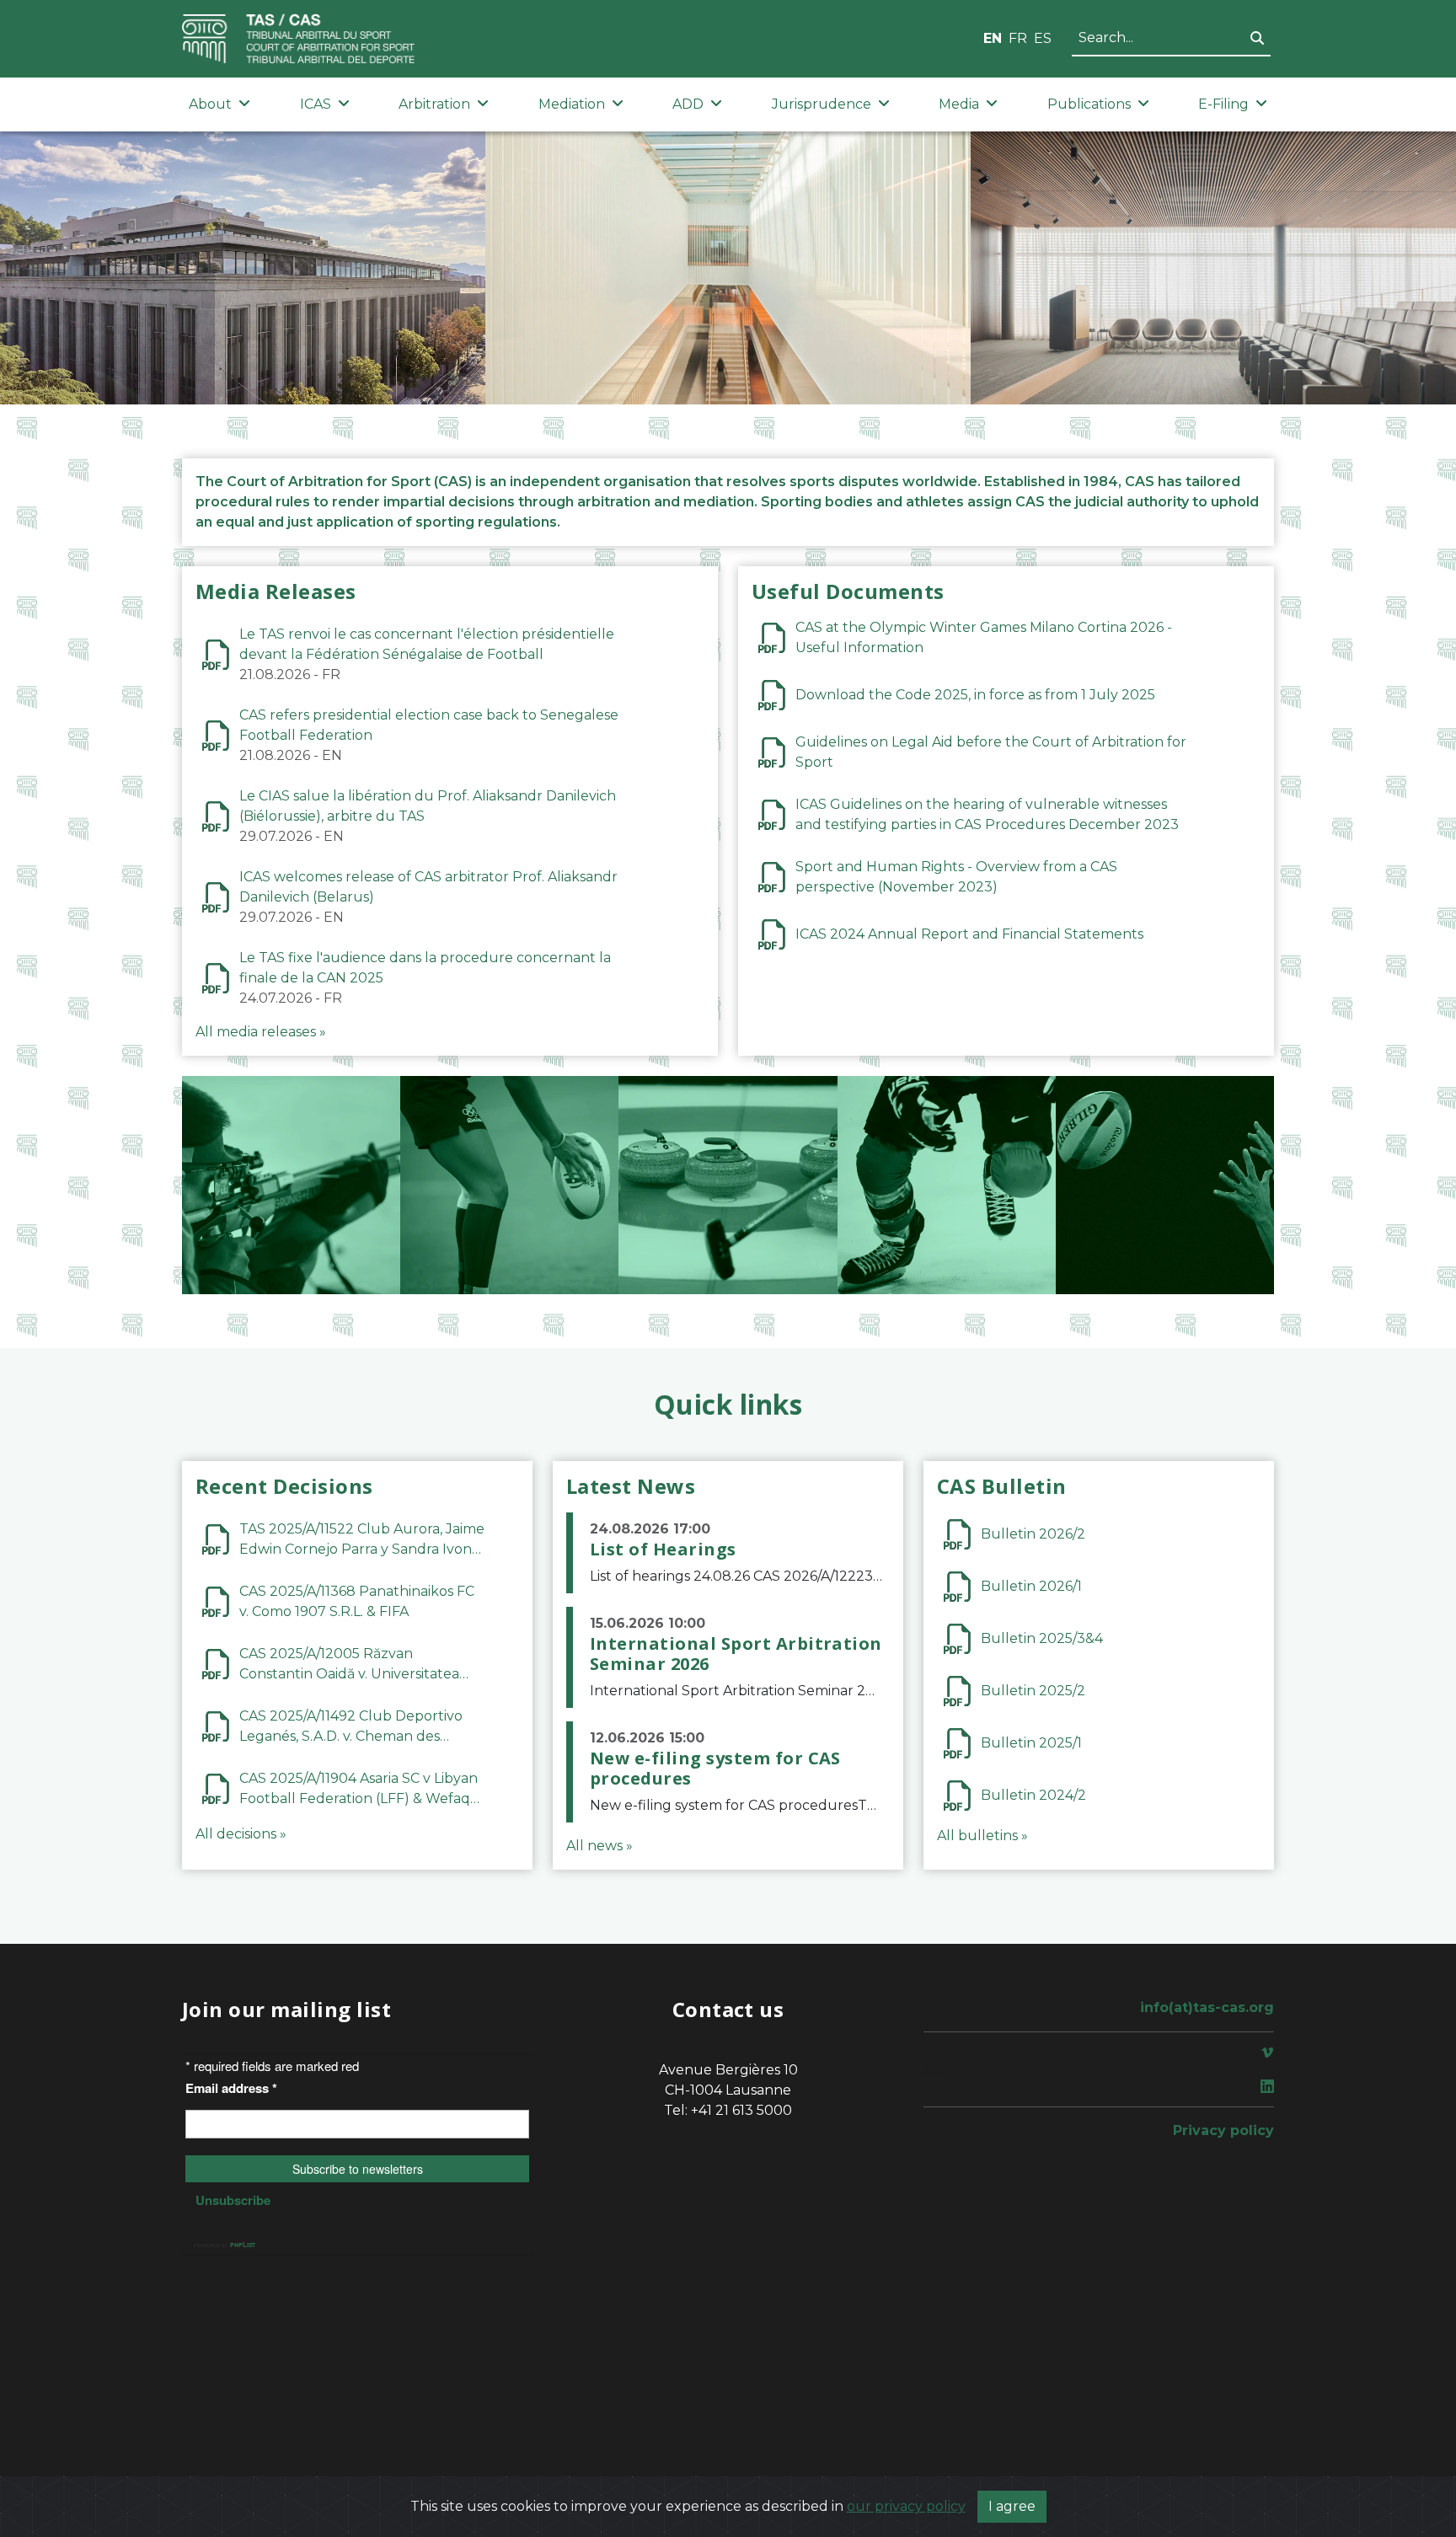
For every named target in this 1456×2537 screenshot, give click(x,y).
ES (1043, 38)
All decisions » (241, 1834)
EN (993, 38)
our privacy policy (906, 2506)
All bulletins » (982, 1836)
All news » (600, 1846)
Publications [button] (1089, 104)
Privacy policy (1223, 2130)
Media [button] (959, 104)
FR (1018, 38)
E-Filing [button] (1223, 104)
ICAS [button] (316, 104)
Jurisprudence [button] (822, 104)
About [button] (210, 104)
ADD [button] (688, 104)
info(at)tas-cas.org (1207, 2007)
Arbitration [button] (434, 104)
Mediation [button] (572, 104)
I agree (1012, 2506)
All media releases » (261, 1032)
